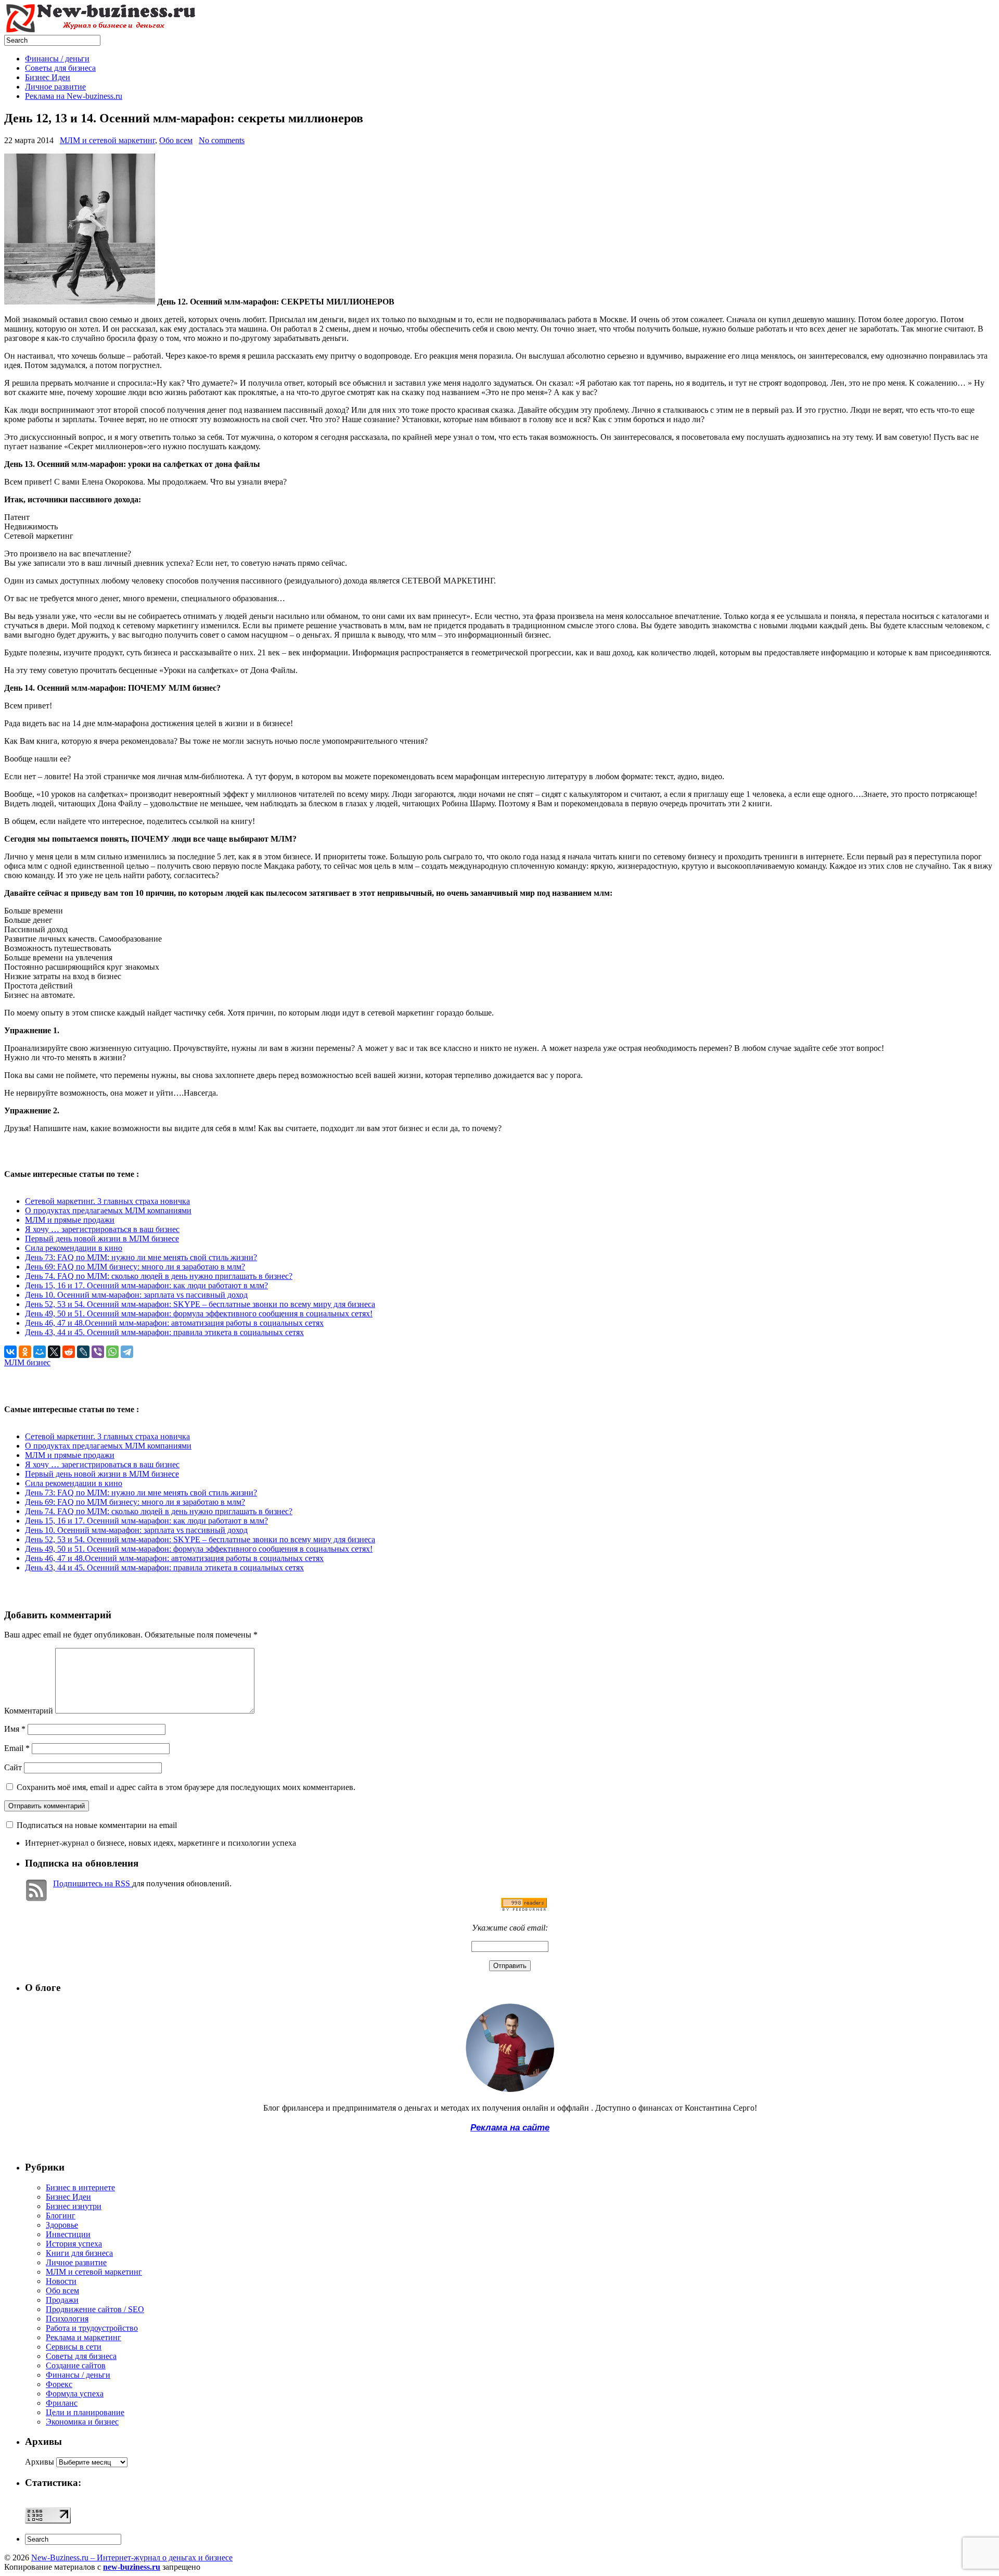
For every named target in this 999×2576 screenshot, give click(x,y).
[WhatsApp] (112, 1352)
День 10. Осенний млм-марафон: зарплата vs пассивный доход (136, 1295)
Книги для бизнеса (79, 2253)
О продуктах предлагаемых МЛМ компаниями (108, 1210)
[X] (54, 1352)
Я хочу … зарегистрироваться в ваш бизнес (102, 1229)
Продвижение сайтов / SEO (95, 2309)
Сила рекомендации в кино (74, 1248)
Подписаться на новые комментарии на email (97, 1825)
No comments (222, 140)
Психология (67, 2319)
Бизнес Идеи (48, 77)
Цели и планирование (85, 2412)
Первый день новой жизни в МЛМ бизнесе (102, 1239)
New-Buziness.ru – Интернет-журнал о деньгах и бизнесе (132, 2558)
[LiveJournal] (83, 1352)
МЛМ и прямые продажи (70, 1220)
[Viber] (98, 1352)
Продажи (62, 2300)
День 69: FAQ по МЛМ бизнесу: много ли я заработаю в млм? (135, 1267)
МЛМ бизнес (27, 1362)
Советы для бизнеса (60, 68)
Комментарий (29, 1711)
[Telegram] (127, 1352)
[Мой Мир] (40, 1352)
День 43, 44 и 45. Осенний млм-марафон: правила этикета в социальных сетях (164, 1332)
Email (17, 1748)
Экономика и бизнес (82, 2422)
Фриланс (62, 2403)
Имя (15, 1729)
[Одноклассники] (25, 1352)
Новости (61, 2281)
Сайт (13, 1767)
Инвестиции (68, 2234)
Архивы (40, 2462)
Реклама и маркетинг (84, 2337)
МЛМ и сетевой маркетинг (107, 140)
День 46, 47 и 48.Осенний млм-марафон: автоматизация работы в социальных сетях (174, 1323)
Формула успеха (75, 2394)
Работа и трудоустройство (92, 2328)
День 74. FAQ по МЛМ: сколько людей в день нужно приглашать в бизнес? (159, 1276)
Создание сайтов (76, 2365)
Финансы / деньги (57, 59)
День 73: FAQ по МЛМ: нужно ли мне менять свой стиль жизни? (141, 1257)
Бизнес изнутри (74, 2206)
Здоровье (62, 2225)
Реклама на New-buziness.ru (74, 96)
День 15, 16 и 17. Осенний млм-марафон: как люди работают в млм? (146, 1285)
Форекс (59, 2384)
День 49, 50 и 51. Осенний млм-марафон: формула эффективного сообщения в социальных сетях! (199, 1314)
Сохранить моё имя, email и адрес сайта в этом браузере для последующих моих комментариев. (186, 1787)
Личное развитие (55, 87)
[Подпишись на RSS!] (524, 1908)
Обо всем (176, 140)
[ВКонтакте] (10, 1352)
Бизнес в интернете (80, 2187)
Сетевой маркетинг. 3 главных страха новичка (107, 1201)
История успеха (74, 2244)
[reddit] (69, 1352)
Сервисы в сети (74, 2347)
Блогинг (61, 2216)
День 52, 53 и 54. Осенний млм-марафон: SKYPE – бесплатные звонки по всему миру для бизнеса (200, 1304)
